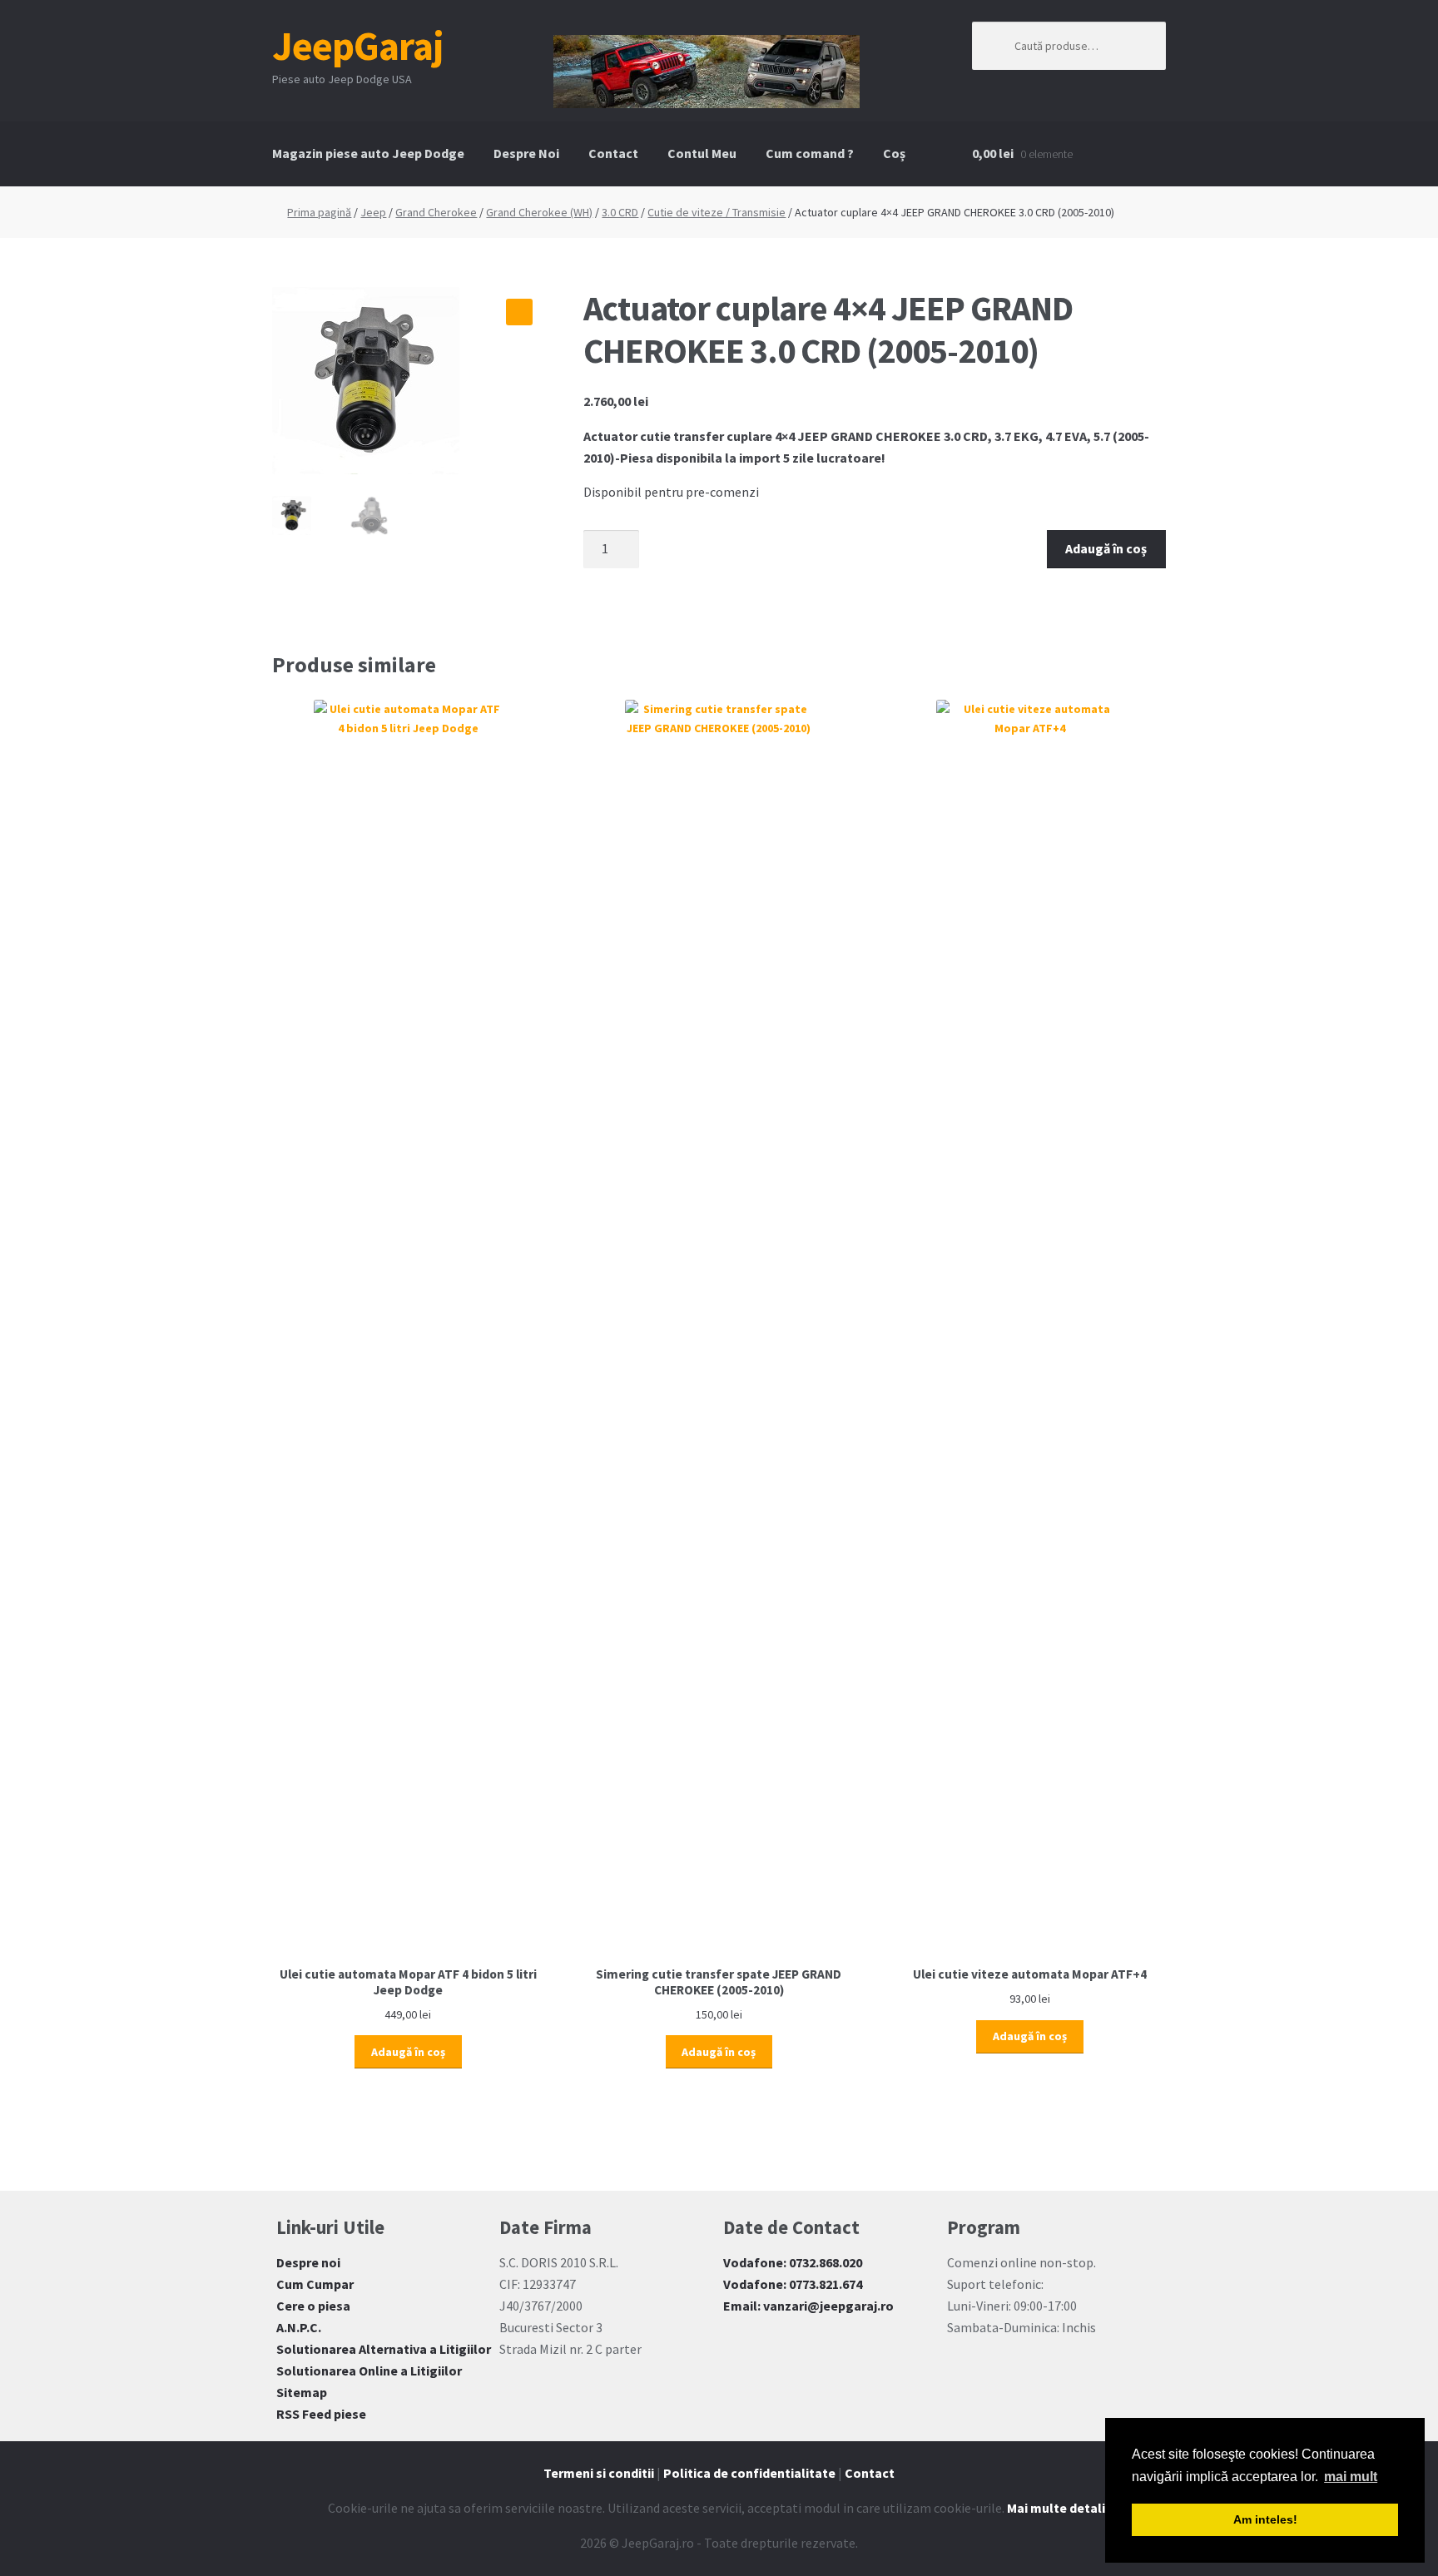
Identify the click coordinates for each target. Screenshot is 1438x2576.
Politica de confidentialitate (749, 2473)
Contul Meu (702, 153)
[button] (519, 312)
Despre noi (308, 2262)
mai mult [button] (1351, 2477)
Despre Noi (526, 153)
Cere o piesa (313, 2306)
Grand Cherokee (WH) (539, 212)
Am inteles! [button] (1265, 2519)
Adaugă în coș (1106, 548)
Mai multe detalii (1058, 2508)
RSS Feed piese (321, 2414)
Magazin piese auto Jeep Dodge (368, 153)
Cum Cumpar (315, 2284)
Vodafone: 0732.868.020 (793, 2262)
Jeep (373, 212)
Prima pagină (319, 212)
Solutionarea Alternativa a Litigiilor (384, 2349)
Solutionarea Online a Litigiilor (369, 2370)
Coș (894, 153)
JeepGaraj (358, 46)
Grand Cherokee (436, 212)
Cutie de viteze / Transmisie (717, 212)
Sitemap (302, 2392)
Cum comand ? (810, 153)
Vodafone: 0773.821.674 (793, 2284)
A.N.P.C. (299, 2327)
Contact (613, 153)
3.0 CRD (620, 212)
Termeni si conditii (599, 2473)
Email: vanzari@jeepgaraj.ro (808, 2306)
